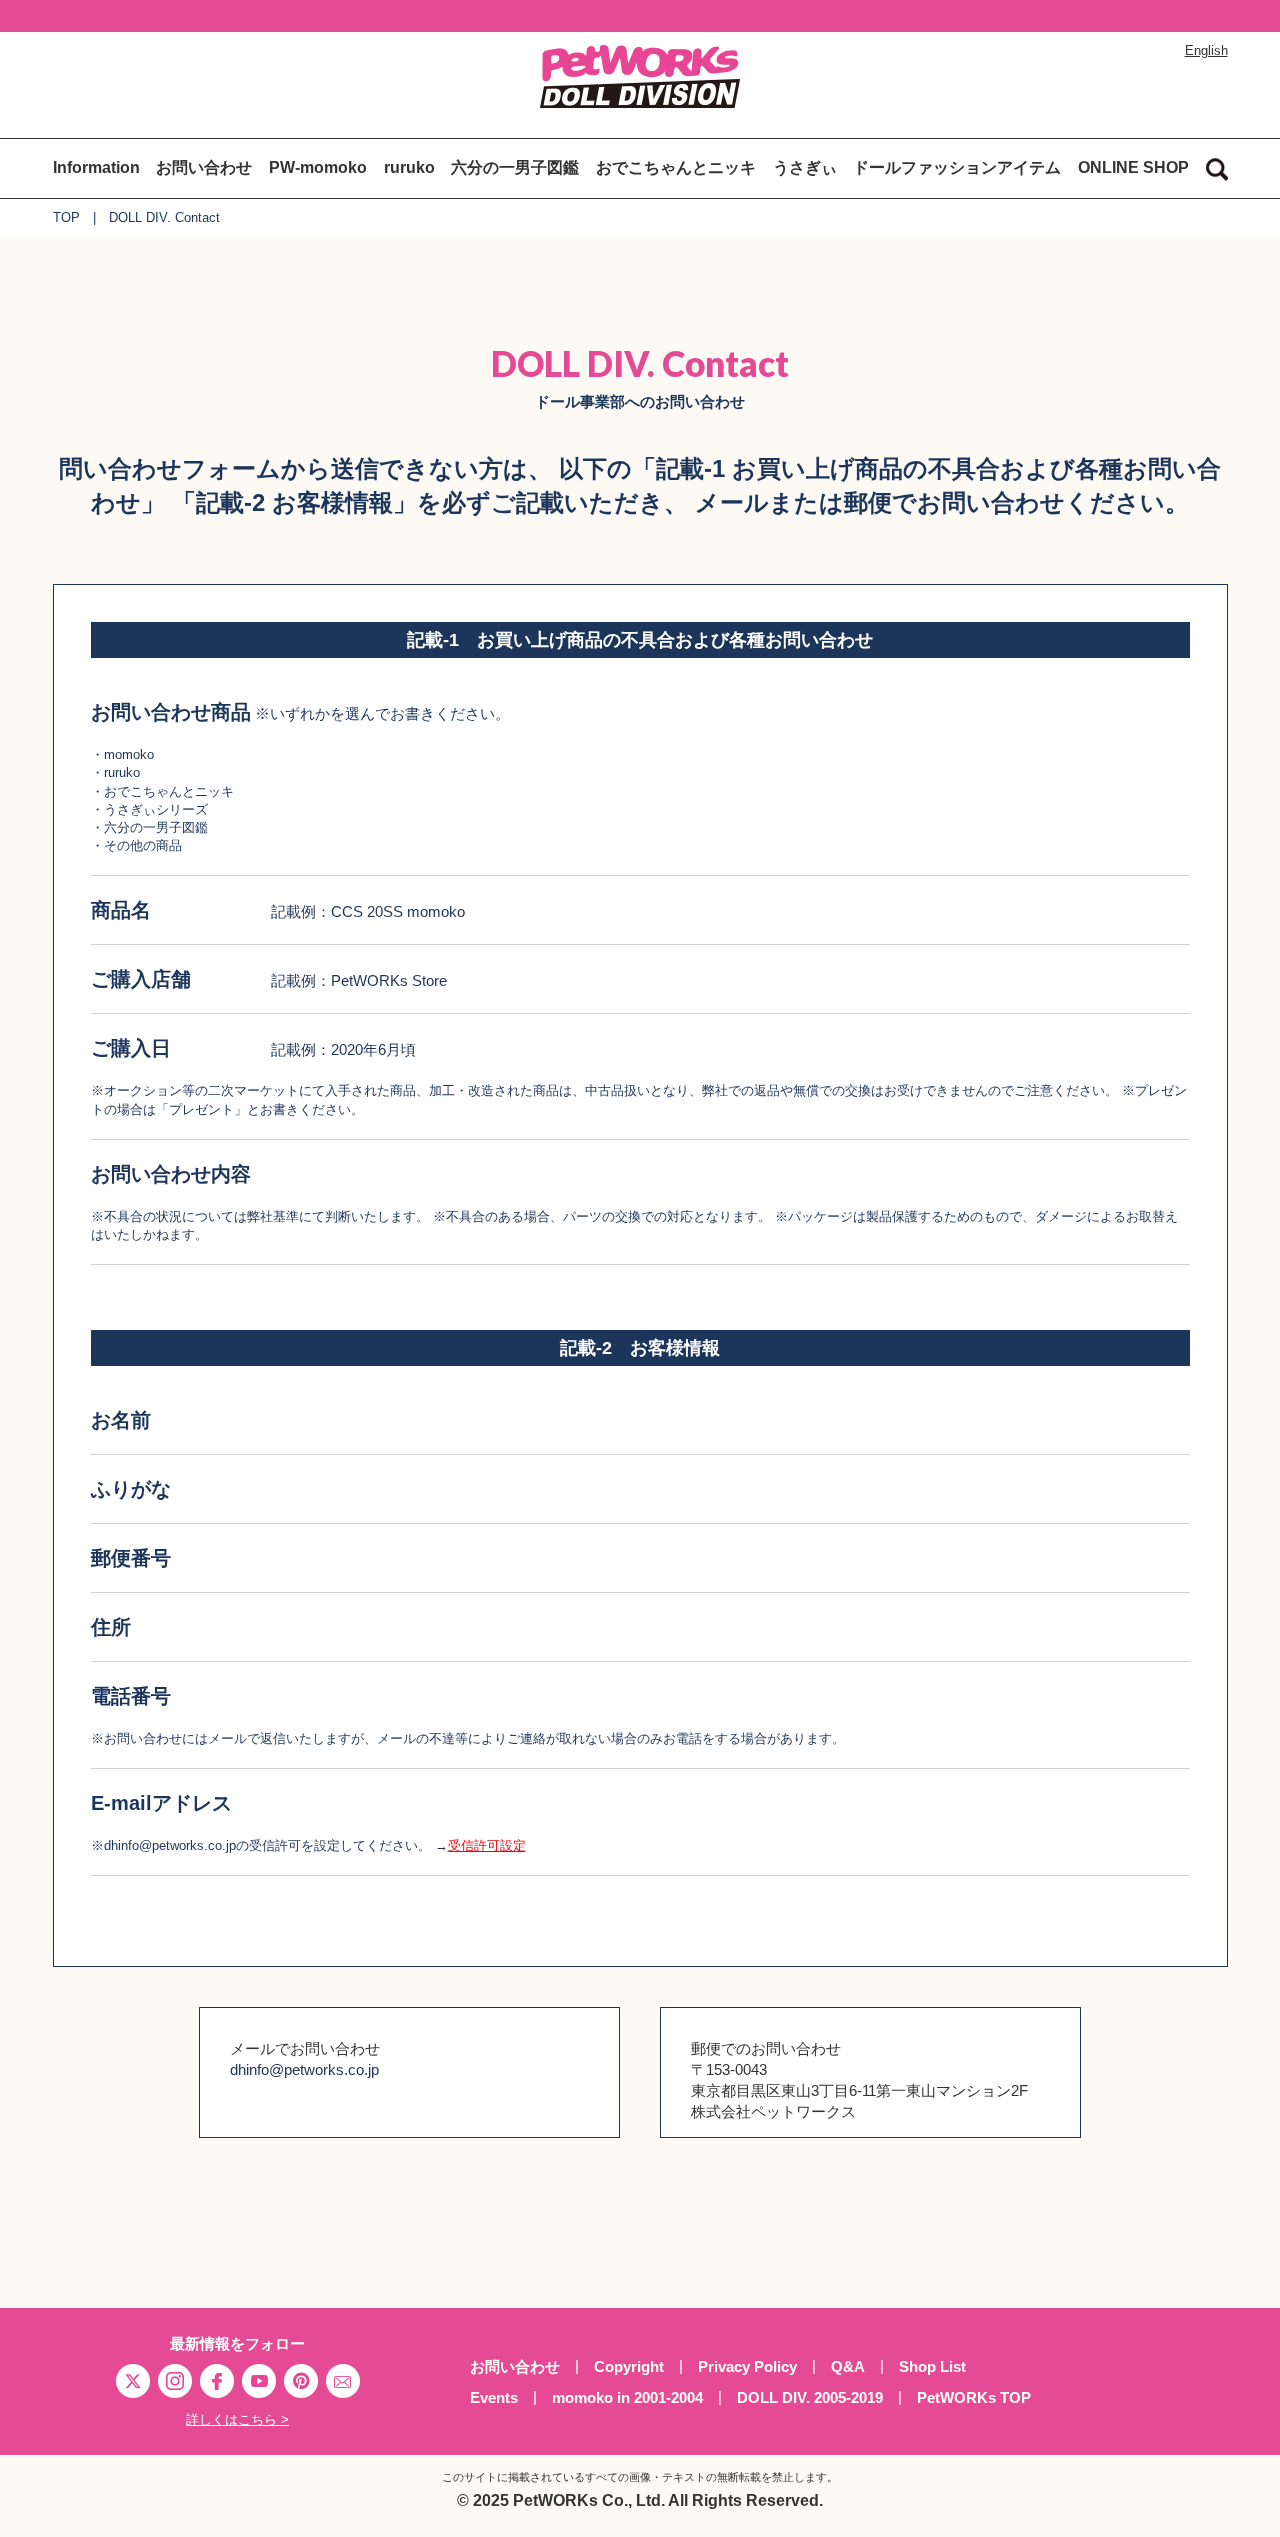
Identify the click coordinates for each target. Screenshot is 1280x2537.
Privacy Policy (747, 2366)
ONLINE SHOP (1133, 167)
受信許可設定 (487, 1845)
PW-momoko (318, 167)
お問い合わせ (204, 167)
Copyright (629, 2366)
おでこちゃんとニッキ (676, 167)
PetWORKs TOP (974, 2397)
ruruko (409, 167)
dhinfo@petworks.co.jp (304, 2069)
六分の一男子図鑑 (515, 167)
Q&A (848, 2366)
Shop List (932, 2366)
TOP (66, 217)
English (1206, 50)
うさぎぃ (805, 167)
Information (96, 167)
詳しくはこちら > (237, 2419)
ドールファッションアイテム (957, 167)
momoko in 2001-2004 (627, 2397)
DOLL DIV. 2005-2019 (810, 2397)
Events (494, 2397)
